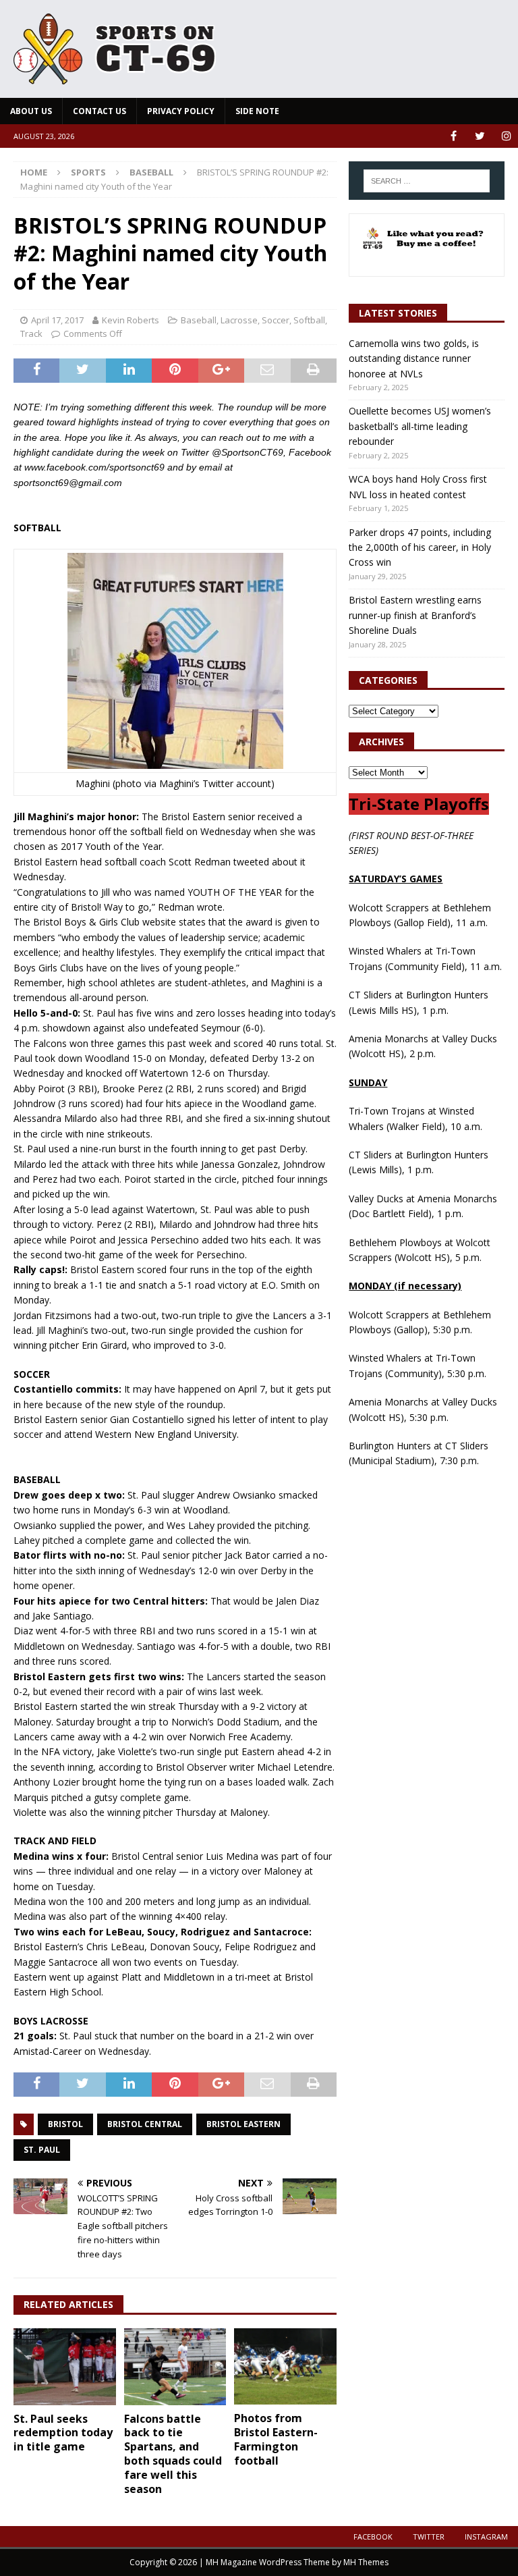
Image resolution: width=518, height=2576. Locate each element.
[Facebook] (454, 136)
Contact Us (99, 111)
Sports (88, 172)
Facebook (373, 2537)
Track (31, 333)
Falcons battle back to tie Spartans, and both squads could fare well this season (173, 2454)
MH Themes (366, 2562)
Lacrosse (239, 320)
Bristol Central (145, 2124)
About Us (31, 111)
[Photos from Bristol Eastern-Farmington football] (285, 2367)
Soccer (276, 320)
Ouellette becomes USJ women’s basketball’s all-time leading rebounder (420, 426)
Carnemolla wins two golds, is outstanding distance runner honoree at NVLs (414, 358)
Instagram (486, 2537)
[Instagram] (506, 136)
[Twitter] (480, 136)
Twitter (429, 2537)
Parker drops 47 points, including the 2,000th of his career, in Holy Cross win (420, 547)
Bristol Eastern (243, 2124)
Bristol (65, 2124)
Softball (309, 320)
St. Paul (42, 2150)
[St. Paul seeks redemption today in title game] (65, 2367)
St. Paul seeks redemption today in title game (63, 2433)
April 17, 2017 (57, 320)
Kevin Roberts (131, 320)
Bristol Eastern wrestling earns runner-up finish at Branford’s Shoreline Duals (415, 615)
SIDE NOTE (257, 111)
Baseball (199, 320)
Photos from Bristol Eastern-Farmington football (276, 2439)
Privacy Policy (181, 111)
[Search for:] (427, 181)
